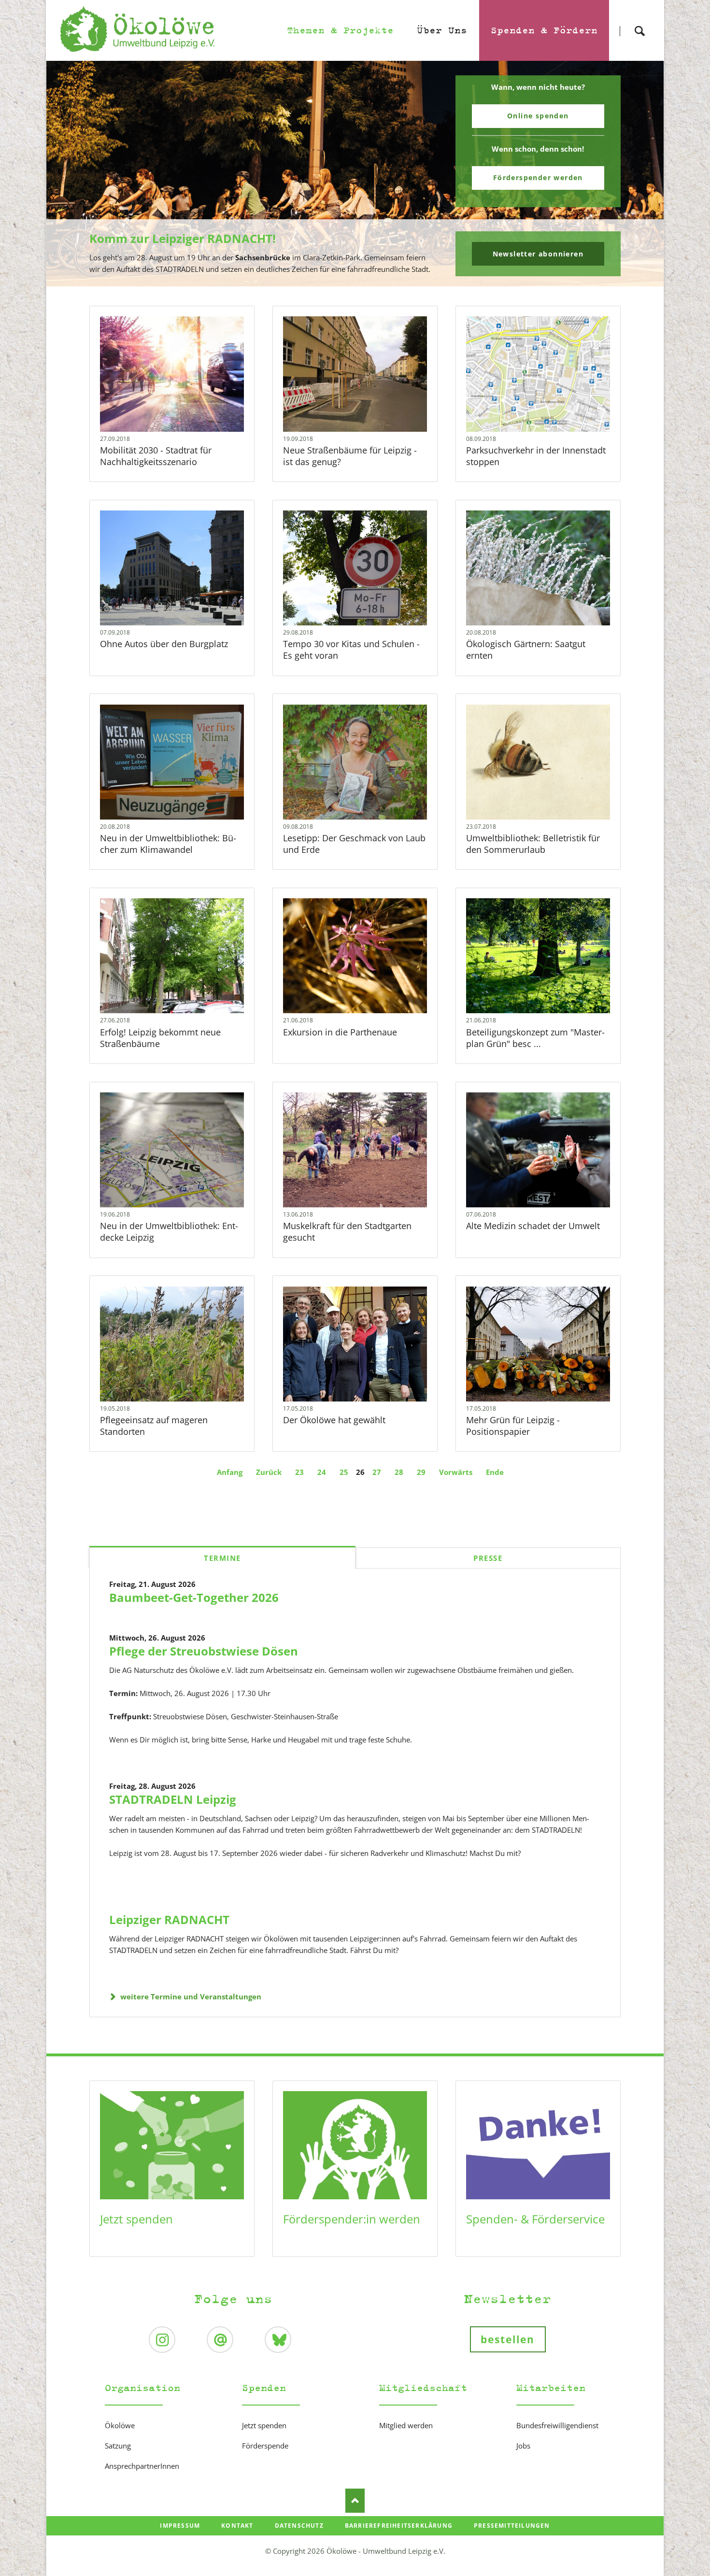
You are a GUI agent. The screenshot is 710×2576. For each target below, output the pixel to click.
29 (421, 1472)
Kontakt (237, 2526)
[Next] (641, 174)
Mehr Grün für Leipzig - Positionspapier (513, 1426)
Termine (222, 1558)
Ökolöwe (120, 2425)
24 (322, 1472)
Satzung (118, 2446)
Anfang (230, 1472)
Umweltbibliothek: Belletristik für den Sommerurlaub (533, 844)
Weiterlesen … (186, 400)
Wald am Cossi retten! (359, 280)
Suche (639, 22)
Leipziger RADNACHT (169, 1919)
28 (399, 1472)
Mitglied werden (406, 2425)
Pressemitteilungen (512, 2526)
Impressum (180, 2526)
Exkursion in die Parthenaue (340, 1032)
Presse (488, 1558)
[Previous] (69, 174)
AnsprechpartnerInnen (142, 2466)
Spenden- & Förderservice (535, 2219)
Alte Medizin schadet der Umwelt (533, 1226)
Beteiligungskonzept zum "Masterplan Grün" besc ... (535, 1038)
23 (299, 1472)
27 (377, 1472)
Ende (495, 1472)
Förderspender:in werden (352, 2219)
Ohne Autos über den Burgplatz (164, 644)
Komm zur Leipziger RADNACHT (351, 280)
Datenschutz (299, 2526)
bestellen (508, 2339)
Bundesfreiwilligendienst (557, 2425)
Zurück (269, 1472)
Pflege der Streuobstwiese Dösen (204, 1651)
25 (344, 1472)
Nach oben (355, 2501)
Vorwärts (456, 1472)
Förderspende (265, 2446)
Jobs (523, 2446)
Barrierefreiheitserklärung (399, 2526)
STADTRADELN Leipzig (173, 1799)
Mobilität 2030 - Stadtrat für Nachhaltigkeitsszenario (156, 456)
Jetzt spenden (136, 2219)
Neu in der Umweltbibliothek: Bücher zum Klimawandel (168, 844)
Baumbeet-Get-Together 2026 (194, 1597)
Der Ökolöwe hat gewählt (334, 1420)
